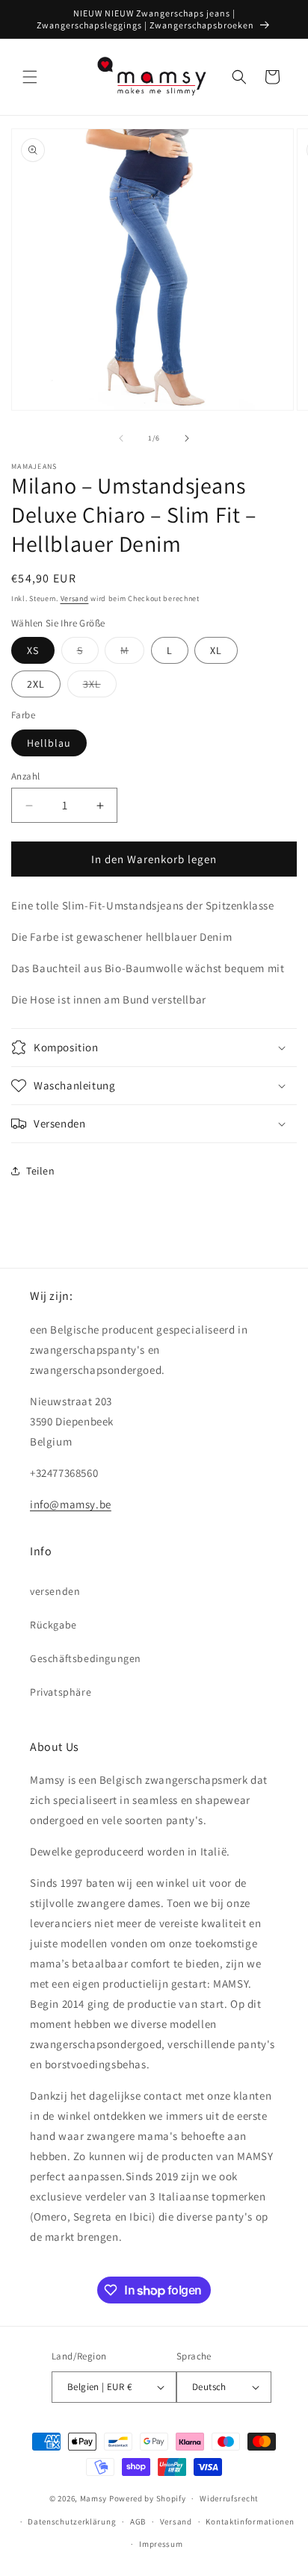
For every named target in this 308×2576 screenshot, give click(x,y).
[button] (30, 77)
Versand (75, 598)
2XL (36, 684)
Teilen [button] (41, 1171)
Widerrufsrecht (229, 2498)
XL (216, 650)
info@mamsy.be (71, 1504)
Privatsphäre (61, 1692)
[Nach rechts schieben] (187, 438)
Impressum (161, 2544)
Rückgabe (53, 1625)
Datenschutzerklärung (72, 2521)
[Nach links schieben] (121, 438)
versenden (55, 1591)
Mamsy (94, 2498)
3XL (100, 687)
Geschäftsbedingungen (86, 1658)
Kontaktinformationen (250, 2521)
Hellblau (49, 743)
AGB (138, 2521)
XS (33, 650)
